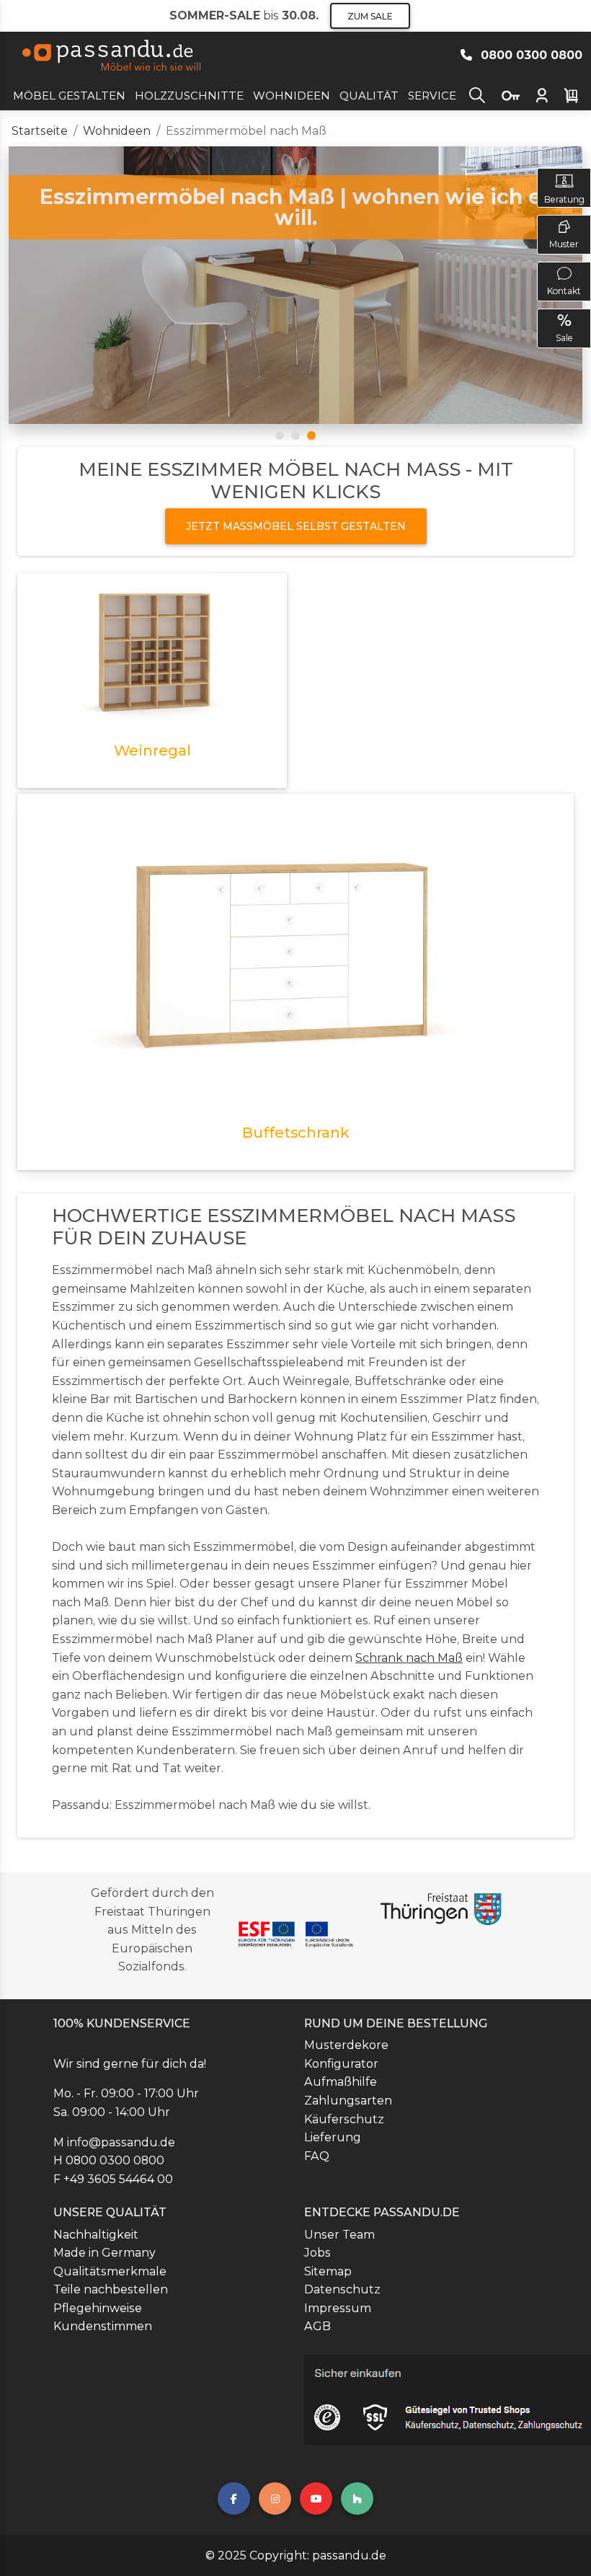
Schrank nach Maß (409, 1658)
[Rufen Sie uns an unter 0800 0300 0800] (469, 55)
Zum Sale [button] (370, 16)
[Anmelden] (542, 96)
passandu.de (349, 2555)
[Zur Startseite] (114, 56)
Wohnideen (292, 96)
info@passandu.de (121, 2142)
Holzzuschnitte (189, 96)
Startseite (40, 131)
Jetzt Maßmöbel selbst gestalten (296, 526)
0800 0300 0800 (115, 2160)
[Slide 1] (280, 435)
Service (432, 96)
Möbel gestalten (69, 96)
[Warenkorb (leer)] (571, 96)
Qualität (369, 96)
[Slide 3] (311, 435)
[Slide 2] (295, 435)
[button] (477, 94)
